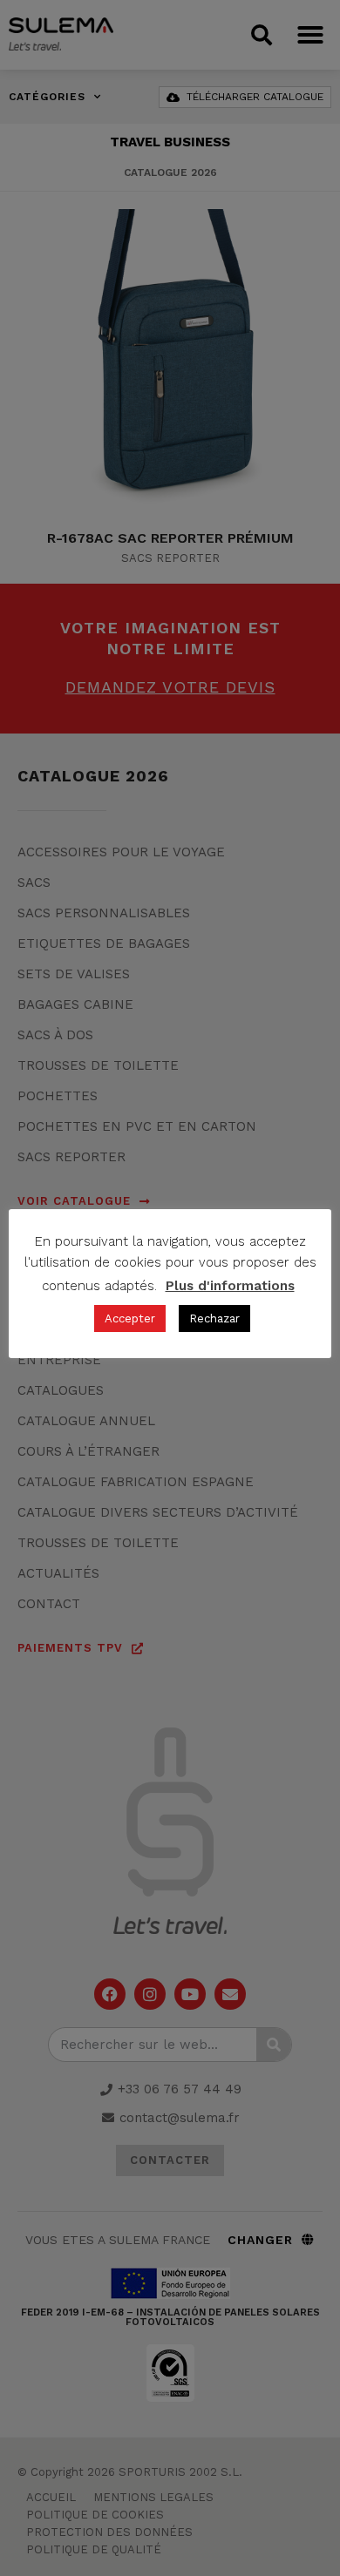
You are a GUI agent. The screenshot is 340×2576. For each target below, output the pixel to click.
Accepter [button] (130, 1318)
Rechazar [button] (214, 1318)
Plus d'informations (230, 1286)
